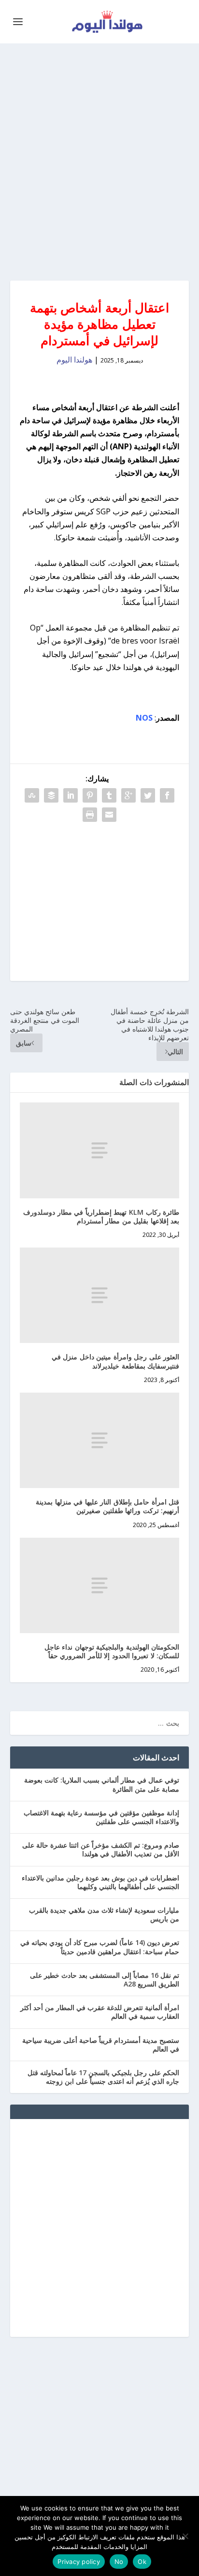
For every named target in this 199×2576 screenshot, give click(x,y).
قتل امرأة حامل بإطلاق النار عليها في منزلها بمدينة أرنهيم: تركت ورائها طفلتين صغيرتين (107, 1506)
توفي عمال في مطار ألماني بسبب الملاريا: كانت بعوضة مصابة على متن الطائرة (102, 1784)
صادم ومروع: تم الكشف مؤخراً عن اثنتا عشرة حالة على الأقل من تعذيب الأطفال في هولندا (101, 1849)
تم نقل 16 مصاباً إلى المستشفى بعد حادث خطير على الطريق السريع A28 (105, 1979)
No (119, 2562)
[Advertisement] (99, 162)
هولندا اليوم (74, 360)
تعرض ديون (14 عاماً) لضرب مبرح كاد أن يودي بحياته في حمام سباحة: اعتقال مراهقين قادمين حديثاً (100, 1947)
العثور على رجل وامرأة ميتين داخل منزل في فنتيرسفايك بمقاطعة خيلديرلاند (116, 1361)
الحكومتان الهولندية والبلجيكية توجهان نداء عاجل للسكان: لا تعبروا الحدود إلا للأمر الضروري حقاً (112, 1651)
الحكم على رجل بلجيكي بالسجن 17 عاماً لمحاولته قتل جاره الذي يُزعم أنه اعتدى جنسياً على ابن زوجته (103, 2077)
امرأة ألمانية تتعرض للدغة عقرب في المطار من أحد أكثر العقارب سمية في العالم (100, 2012)
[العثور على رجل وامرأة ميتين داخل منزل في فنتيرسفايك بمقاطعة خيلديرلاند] (100, 1295)
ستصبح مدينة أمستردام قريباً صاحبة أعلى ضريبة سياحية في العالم (101, 2045)
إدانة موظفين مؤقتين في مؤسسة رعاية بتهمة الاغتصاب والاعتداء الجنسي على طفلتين (101, 1817)
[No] (186, 2536)
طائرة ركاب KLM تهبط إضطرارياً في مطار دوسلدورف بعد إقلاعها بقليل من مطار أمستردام (101, 1216)
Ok (142, 2562)
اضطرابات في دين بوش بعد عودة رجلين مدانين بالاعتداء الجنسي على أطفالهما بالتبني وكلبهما (100, 1882)
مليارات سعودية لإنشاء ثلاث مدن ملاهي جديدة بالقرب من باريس (104, 1914)
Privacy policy (79, 2562)
